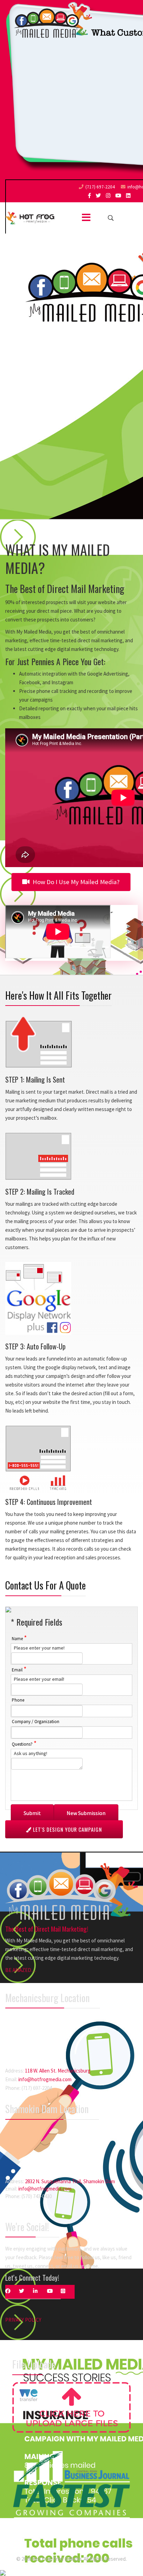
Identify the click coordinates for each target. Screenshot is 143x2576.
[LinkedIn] (128, 196)
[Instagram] (108, 196)
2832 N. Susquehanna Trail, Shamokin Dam (70, 2181)
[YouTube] (54, 2292)
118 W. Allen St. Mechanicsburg (58, 2071)
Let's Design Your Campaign (67, 1829)
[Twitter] (26, 2292)
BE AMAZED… (21, 1970)
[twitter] (98, 196)
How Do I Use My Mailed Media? (75, 882)
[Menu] (86, 218)
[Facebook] (12, 2292)
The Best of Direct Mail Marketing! (47, 1929)
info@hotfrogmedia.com (45, 2079)
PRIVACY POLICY (23, 2320)
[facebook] (89, 196)
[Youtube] (118, 196)
